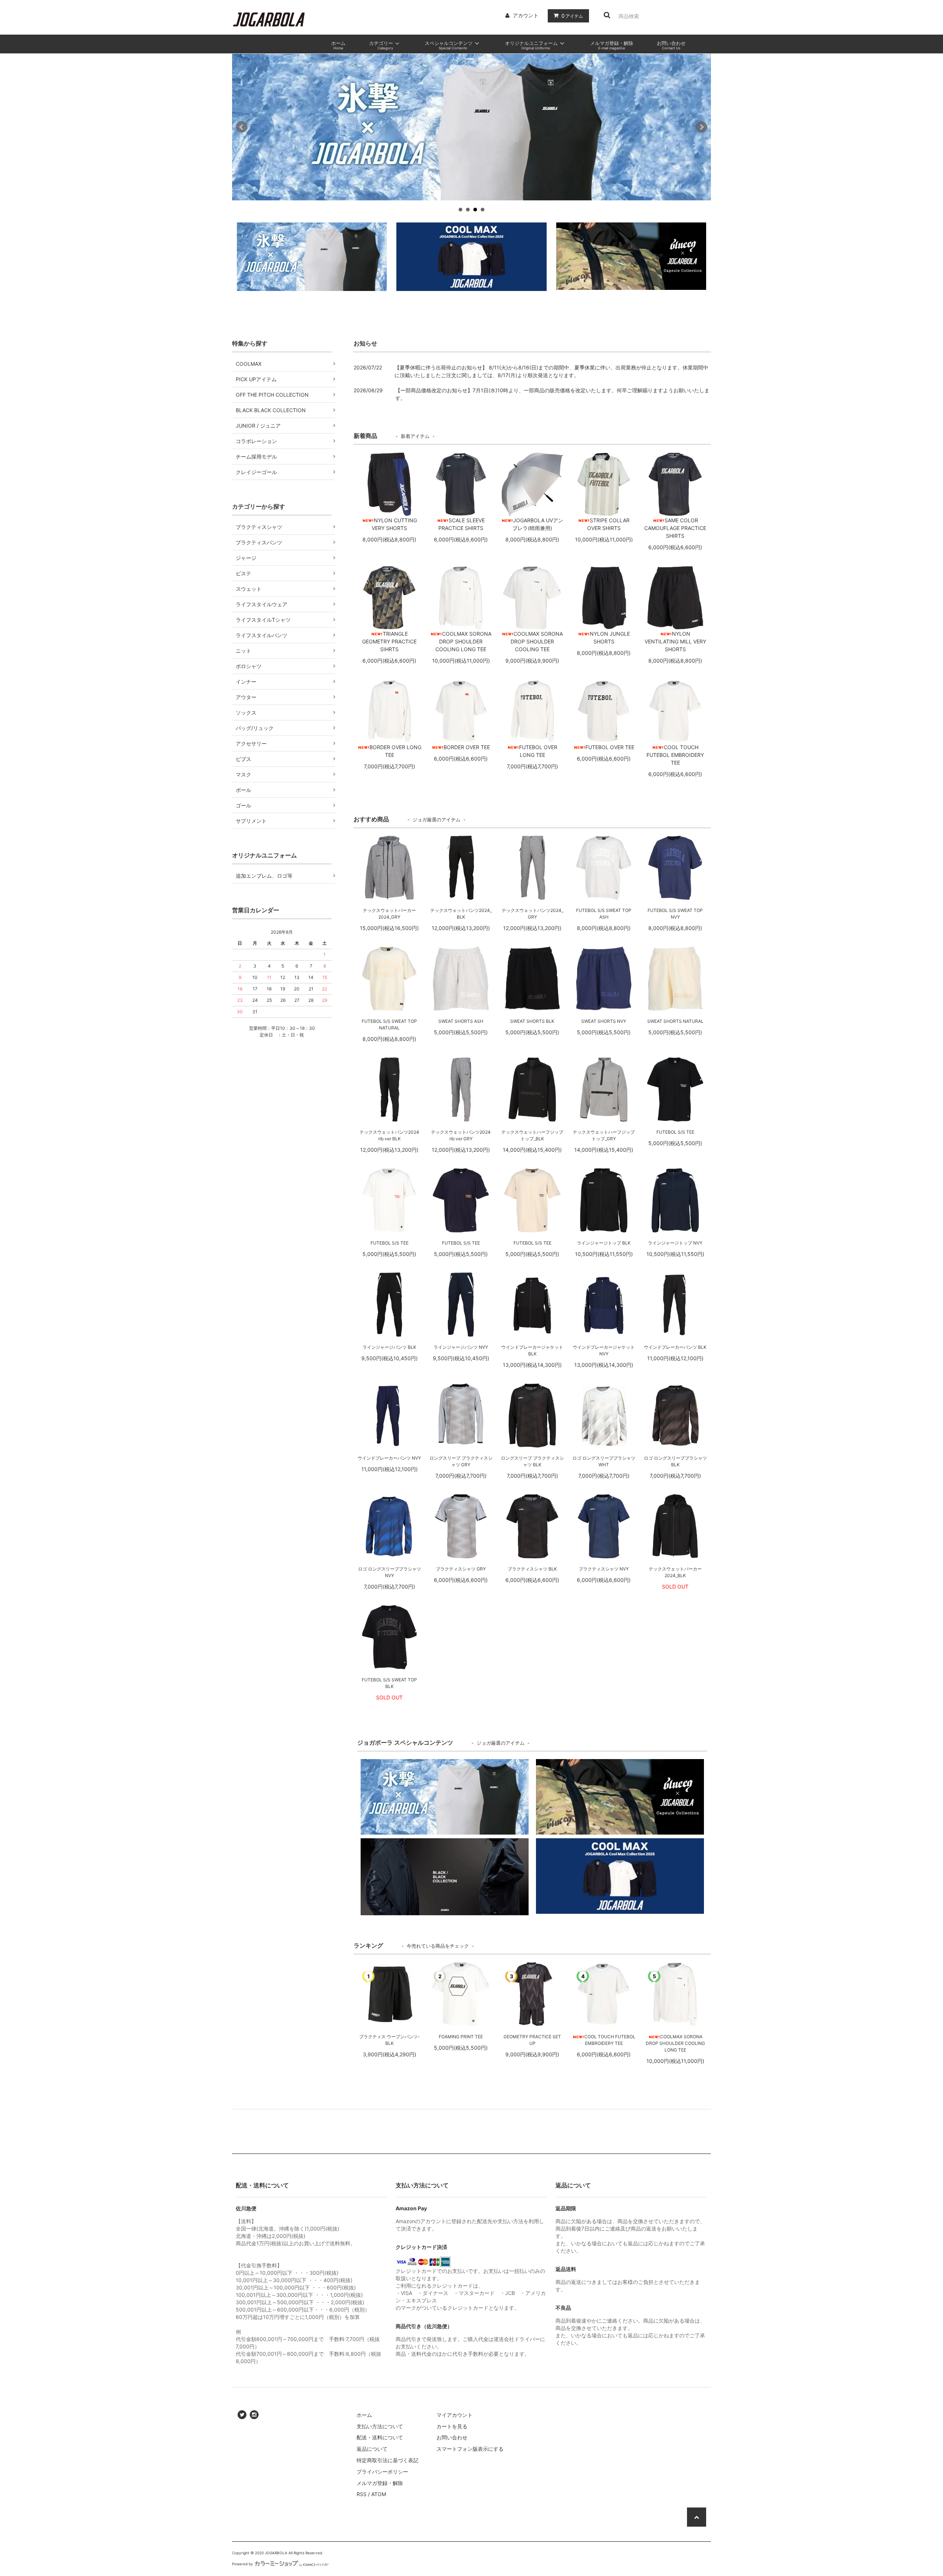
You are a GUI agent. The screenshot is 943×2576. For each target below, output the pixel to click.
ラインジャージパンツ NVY (461, 1347)
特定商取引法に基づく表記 (388, 2460)
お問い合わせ (452, 2437)
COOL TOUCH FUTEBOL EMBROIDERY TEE (610, 2040)
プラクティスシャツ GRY (461, 1569)
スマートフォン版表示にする (470, 2449)
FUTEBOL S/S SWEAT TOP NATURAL (389, 1024)
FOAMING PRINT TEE (461, 2037)
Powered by (243, 2564)
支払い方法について (380, 2426)
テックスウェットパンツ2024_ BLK (461, 914)
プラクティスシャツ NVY (604, 1569)
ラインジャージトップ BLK (604, 1243)
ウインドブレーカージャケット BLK (532, 1350)
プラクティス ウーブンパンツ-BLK (390, 2040)
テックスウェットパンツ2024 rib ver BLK (389, 1135)
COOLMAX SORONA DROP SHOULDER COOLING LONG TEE (675, 2043)
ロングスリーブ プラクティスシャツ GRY (461, 1461)
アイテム (572, 16)
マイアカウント (455, 2415)
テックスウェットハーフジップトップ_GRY (604, 1135)
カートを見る (452, 2426)
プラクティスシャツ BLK (532, 1569)
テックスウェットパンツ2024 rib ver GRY (461, 1135)
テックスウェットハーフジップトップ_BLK (532, 1135)
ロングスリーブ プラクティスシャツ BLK (532, 1461)
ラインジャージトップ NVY (675, 1243)
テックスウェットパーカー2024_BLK (675, 1572)
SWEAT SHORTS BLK (532, 1021)
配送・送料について (380, 2437)
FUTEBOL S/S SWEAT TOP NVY (675, 914)
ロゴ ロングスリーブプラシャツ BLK (675, 1461)
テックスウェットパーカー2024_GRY (389, 914)
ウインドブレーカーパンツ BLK (675, 1347)
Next (701, 127)
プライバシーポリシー (382, 2472)
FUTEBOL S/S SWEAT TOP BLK (389, 1683)
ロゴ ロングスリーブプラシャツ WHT (604, 1461)
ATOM (379, 2494)
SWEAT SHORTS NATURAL (675, 1021)
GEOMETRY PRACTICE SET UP (532, 2040)
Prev (242, 127)
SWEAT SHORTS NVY (604, 1021)
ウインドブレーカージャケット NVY (604, 1350)
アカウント (526, 15)
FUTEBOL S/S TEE (675, 1132)
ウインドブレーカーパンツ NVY (389, 1458)
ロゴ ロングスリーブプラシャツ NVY (390, 1572)
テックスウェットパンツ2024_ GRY (532, 914)
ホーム (364, 2415)
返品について (372, 2449)
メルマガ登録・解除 (380, 2483)
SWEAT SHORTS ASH (461, 1021)
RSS (362, 2494)
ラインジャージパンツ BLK (389, 1347)
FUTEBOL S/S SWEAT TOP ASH (604, 914)
